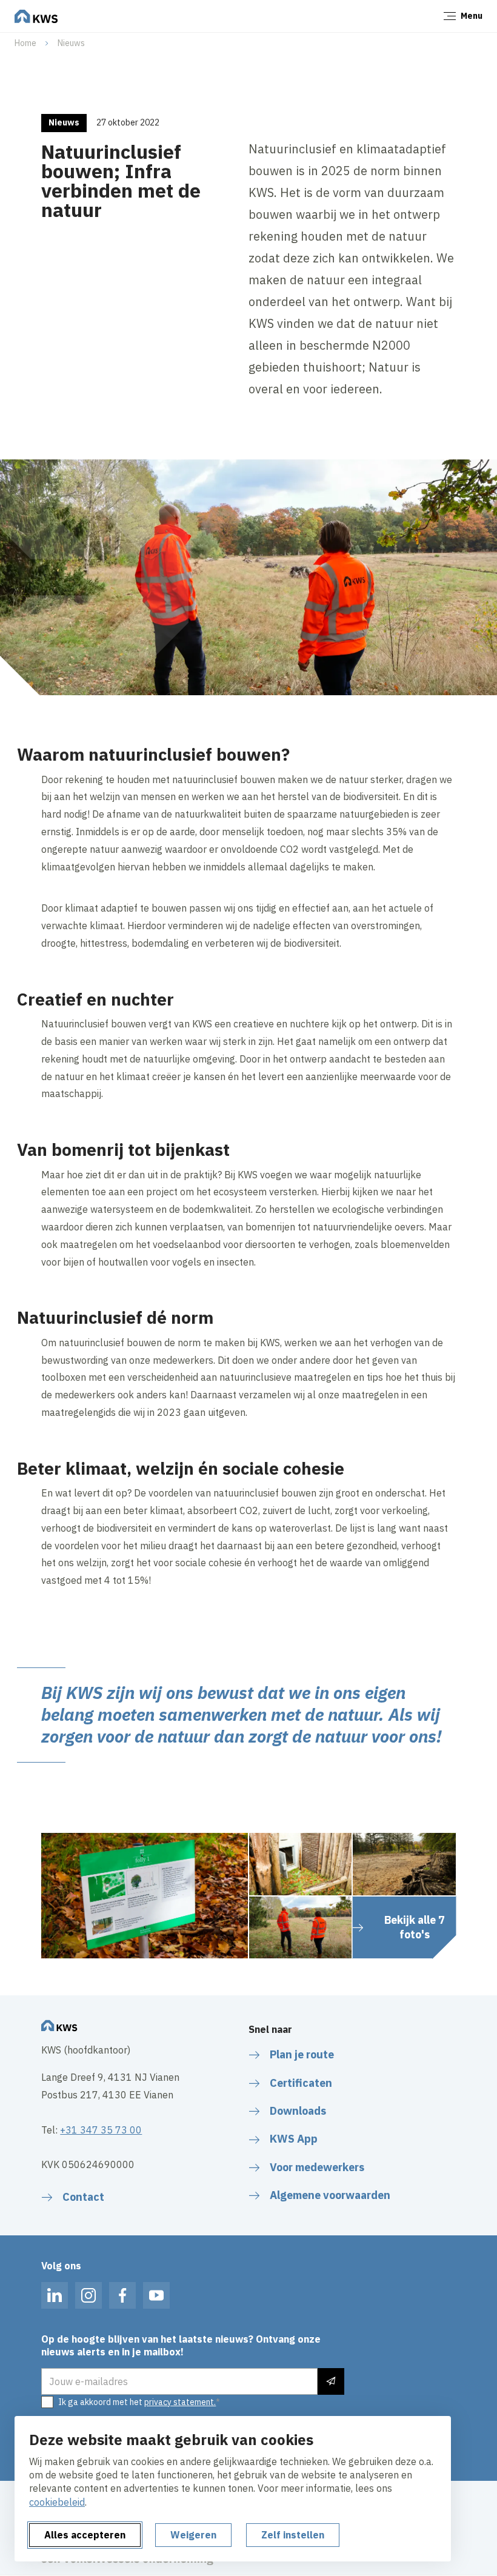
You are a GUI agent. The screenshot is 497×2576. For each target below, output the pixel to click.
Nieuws (71, 43)
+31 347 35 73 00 (101, 2130)
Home (25, 43)
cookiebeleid (57, 2502)
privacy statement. (180, 2402)
